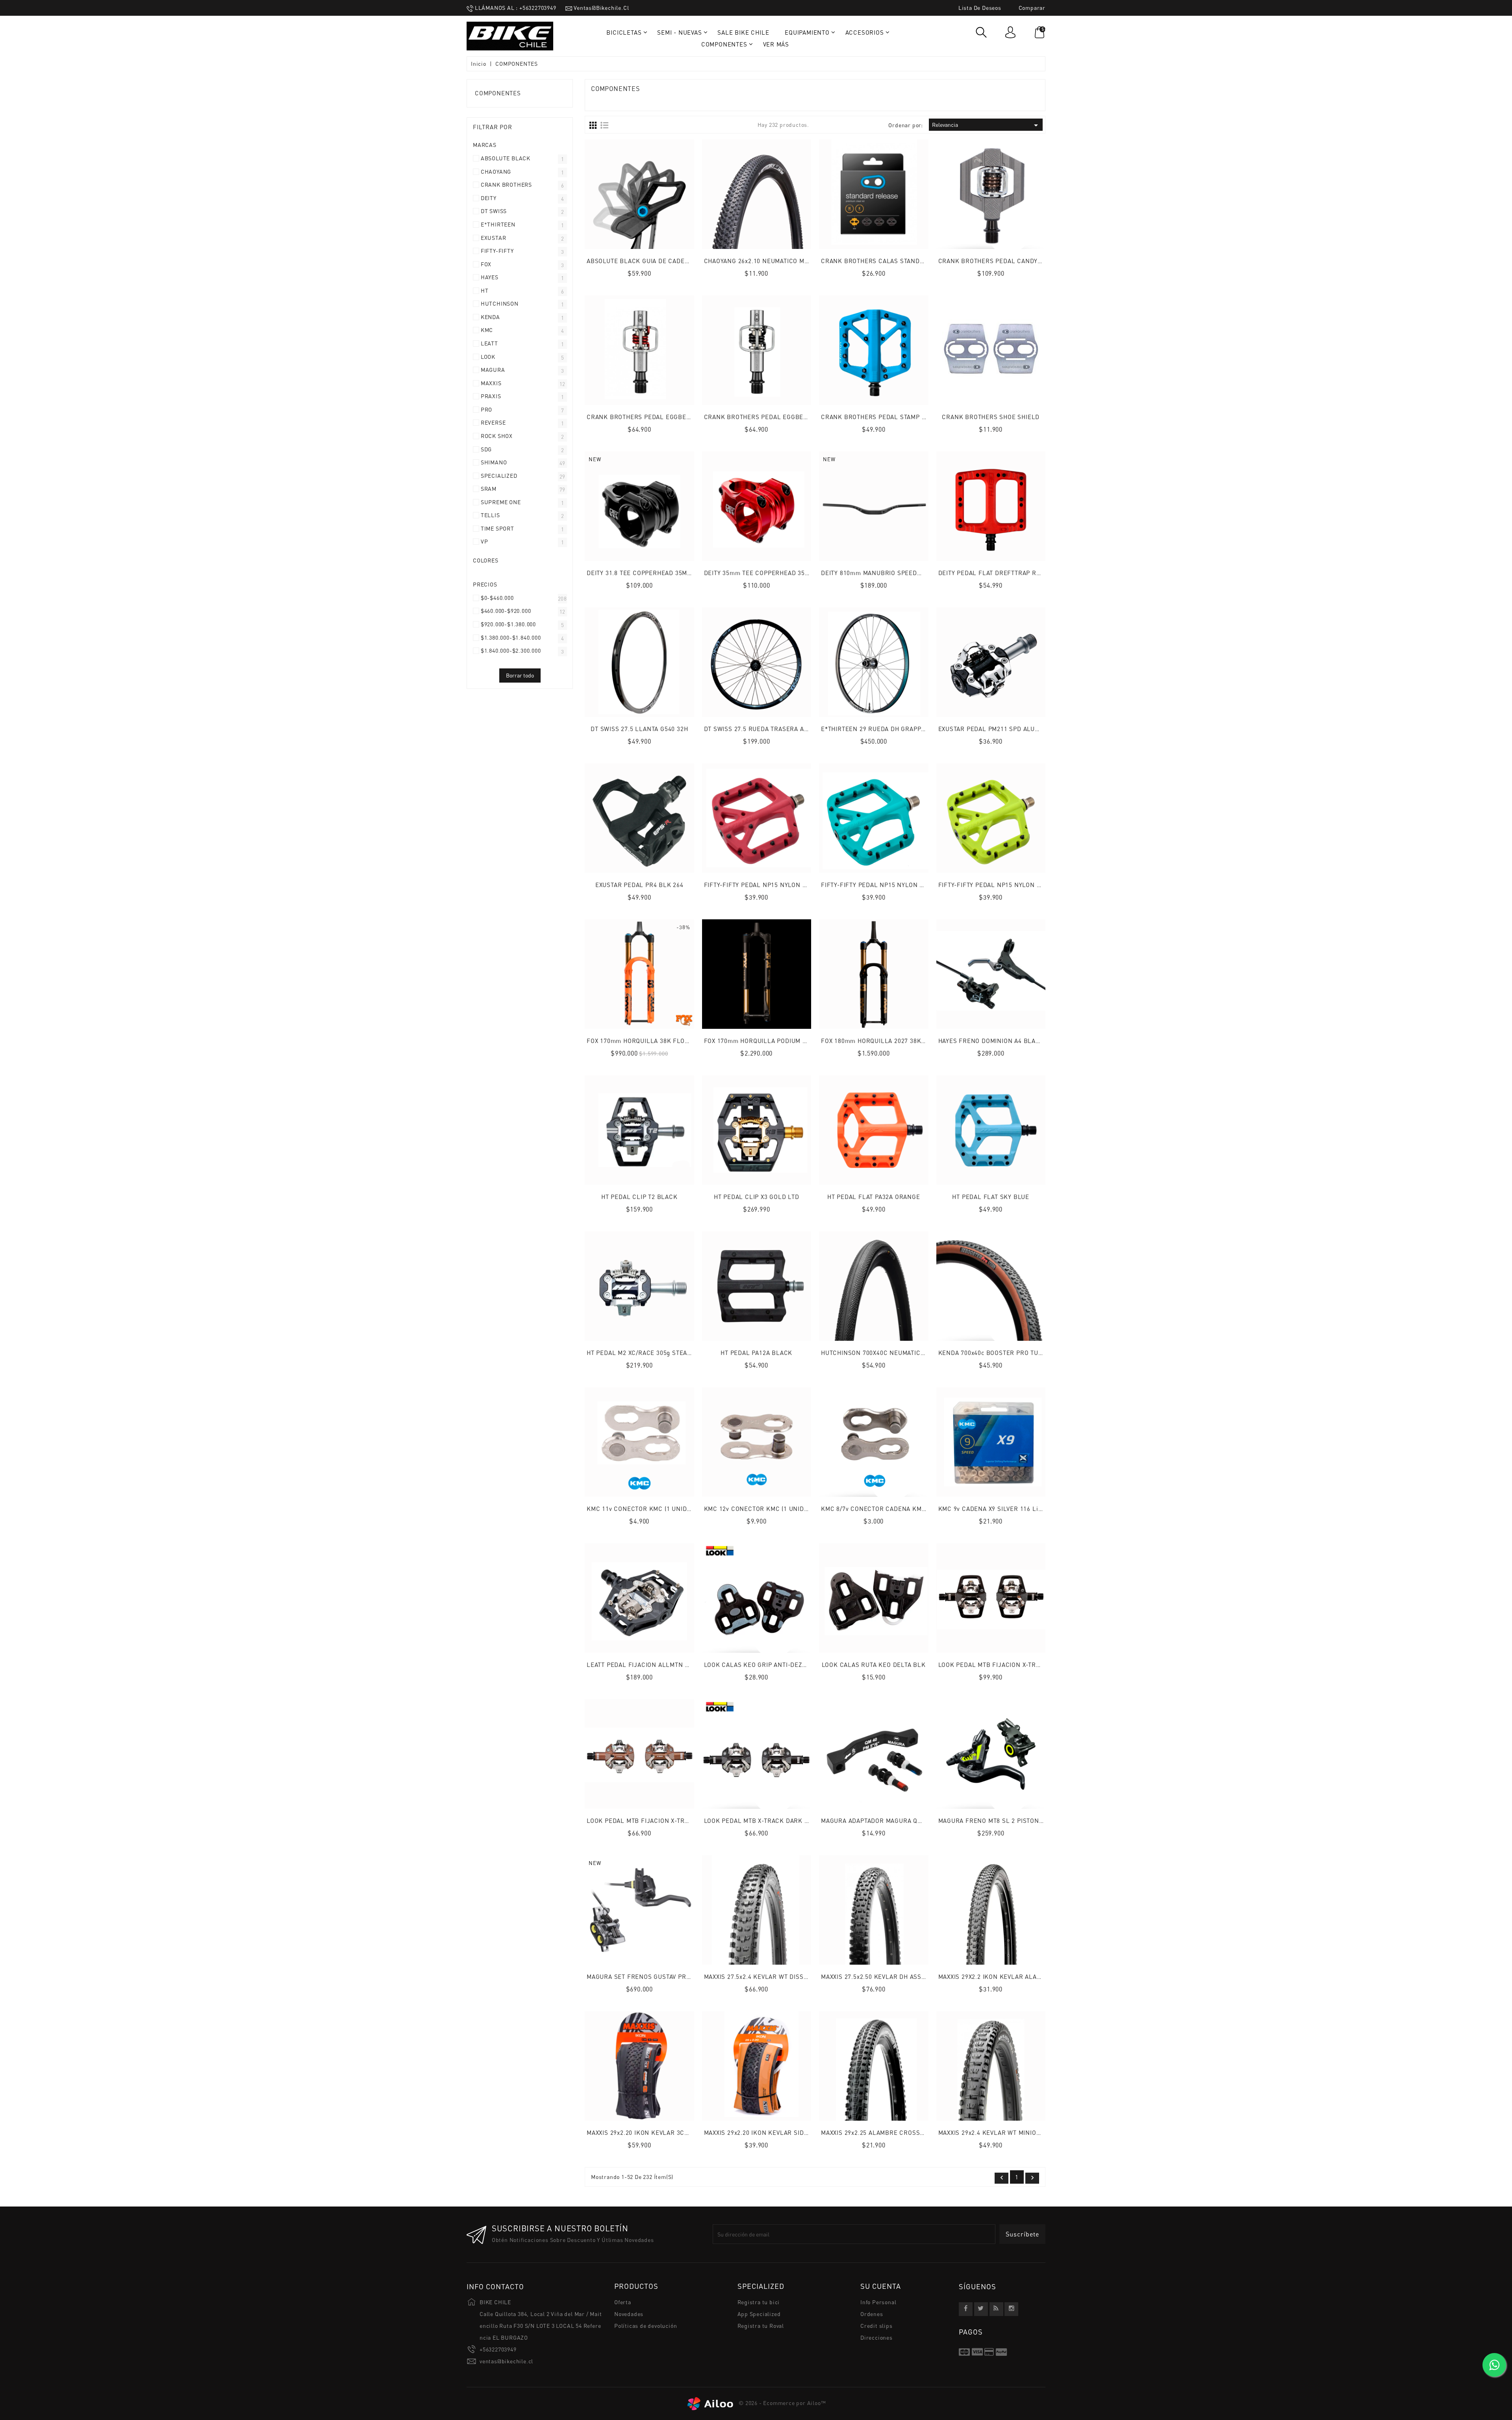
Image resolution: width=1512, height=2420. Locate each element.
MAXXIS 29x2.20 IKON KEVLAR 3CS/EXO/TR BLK (657, 2132)
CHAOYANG (496, 172)
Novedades (629, 2314)
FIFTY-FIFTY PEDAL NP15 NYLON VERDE (997, 885)
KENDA (490, 317)
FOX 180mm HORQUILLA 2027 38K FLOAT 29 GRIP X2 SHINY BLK (915, 1041)
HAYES (490, 277)
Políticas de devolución (646, 2326)
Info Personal (878, 2302)
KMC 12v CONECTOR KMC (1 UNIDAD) (759, 1509)
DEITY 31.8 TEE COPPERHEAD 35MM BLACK (651, 573)
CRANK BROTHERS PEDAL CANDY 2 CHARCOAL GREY (1017, 261)
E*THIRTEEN (498, 225)
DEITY (489, 198)
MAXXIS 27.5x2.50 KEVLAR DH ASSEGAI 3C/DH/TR (893, 1976)
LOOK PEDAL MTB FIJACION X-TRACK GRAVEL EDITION (667, 1821)
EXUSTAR (494, 238)
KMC (487, 330)
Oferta (623, 2302)
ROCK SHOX (497, 436)
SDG (486, 450)
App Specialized (759, 2314)
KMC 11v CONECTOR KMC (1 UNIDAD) (642, 1509)
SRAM (489, 489)
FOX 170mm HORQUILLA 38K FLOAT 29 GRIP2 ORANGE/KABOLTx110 (686, 1041)
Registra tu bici (759, 2302)
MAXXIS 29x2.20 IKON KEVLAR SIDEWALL (764, 2132)
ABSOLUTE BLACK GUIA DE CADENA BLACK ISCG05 (663, 261)
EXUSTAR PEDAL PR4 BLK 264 (639, 885)
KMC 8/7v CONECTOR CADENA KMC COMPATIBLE (893, 1509)
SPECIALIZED (499, 476)
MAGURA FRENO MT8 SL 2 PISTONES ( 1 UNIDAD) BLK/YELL (1027, 1821)
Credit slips (876, 2326)
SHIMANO (494, 463)
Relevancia (986, 125)
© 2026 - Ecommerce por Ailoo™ (782, 2403)
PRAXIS (491, 396)
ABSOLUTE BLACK (506, 159)
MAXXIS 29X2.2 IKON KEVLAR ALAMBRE (996, 1976)
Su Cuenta (881, 2286)
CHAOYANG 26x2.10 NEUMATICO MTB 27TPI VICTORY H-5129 (792, 261)
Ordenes (872, 2314)
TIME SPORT (498, 529)
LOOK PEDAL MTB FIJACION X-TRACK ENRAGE (1007, 1665)
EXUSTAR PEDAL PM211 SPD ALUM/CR (995, 729)
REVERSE (493, 423)
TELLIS (490, 515)
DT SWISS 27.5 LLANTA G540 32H (639, 729)
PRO (486, 410)
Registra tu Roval (761, 2326)
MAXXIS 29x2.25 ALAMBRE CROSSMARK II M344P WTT (900, 2132)
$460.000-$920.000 (506, 611)
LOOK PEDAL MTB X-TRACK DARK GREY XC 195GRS (779, 1821)
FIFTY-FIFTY (497, 251)
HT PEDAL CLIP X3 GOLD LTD (757, 1197)
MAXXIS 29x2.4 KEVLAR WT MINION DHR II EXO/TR (1012, 2132)
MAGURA (493, 370)
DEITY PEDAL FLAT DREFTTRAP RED (991, 573)
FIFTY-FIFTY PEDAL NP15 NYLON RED (760, 885)
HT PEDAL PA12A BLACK (756, 1353)
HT (485, 291)
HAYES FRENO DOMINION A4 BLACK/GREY (1000, 1041)
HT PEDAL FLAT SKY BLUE (991, 1197)
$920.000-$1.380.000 (508, 624)
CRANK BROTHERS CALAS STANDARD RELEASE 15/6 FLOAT (909, 261)
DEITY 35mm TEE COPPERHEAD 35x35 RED (767, 573)
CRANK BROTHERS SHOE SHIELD (991, 417)
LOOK (488, 357)
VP (485, 542)
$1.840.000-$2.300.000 (511, 651)
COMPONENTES (498, 93)
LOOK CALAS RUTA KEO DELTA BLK (874, 1665)
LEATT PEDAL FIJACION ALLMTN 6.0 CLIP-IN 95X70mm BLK (675, 1665)
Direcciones (876, 2337)
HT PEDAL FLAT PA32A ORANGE (874, 1197)
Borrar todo (520, 675)
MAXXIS (491, 383)
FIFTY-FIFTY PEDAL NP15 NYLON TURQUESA (886, 885)
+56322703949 (498, 2349)
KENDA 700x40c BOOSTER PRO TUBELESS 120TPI (1011, 1353)
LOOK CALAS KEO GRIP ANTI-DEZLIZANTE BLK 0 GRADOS (789, 1665)
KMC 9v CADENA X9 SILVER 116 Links (993, 1509)
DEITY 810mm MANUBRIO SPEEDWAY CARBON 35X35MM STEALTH (918, 573)
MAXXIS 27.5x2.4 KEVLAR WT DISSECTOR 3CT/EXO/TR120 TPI (793, 1976)
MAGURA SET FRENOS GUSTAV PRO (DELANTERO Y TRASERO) (677, 1976)
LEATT (489, 344)
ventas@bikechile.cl (506, 2361)
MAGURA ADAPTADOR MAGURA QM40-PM (881, 1821)
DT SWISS (494, 211)
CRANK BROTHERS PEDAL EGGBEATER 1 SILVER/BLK (783, 417)
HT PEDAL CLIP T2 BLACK (639, 1197)
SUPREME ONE (501, 502)
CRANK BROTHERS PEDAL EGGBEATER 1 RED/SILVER (665, 417)
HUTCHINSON (500, 304)
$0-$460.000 (497, 598)
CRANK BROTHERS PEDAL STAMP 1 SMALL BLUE (893, 417)
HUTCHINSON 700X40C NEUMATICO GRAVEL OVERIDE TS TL (908, 1353)
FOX (486, 264)
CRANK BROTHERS (506, 185)
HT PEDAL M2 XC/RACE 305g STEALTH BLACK (654, 1353)
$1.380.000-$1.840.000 (511, 638)
